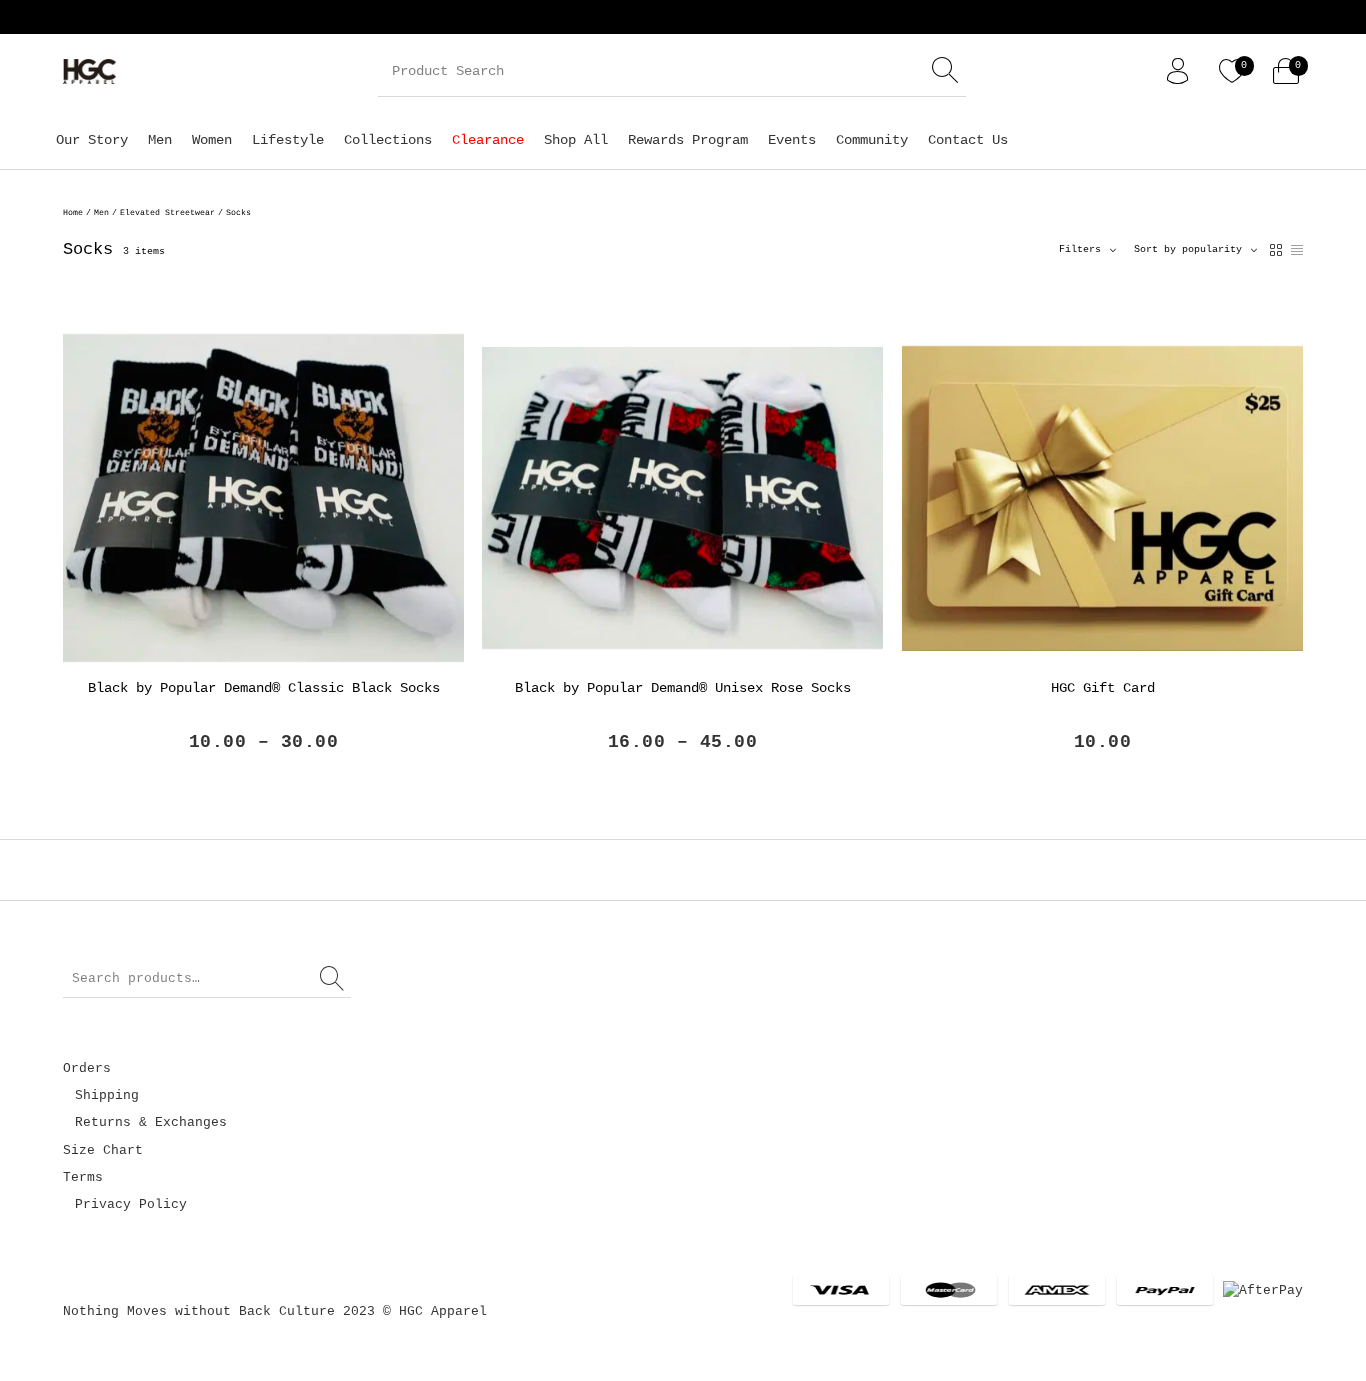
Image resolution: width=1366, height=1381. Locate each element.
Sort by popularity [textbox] (1188, 249)
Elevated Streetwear (167, 212)
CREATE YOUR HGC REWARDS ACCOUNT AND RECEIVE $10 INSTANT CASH (887, 17)
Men (101, 212)
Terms (83, 1177)
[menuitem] (92, 139)
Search (333, 979)
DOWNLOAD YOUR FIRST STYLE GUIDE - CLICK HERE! (417, 17)
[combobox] (1195, 250)
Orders (87, 1068)
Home (73, 212)
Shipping (107, 1095)
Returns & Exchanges (151, 1122)
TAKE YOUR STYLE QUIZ (1258, 17)
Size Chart (103, 1150)
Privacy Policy (131, 1204)
